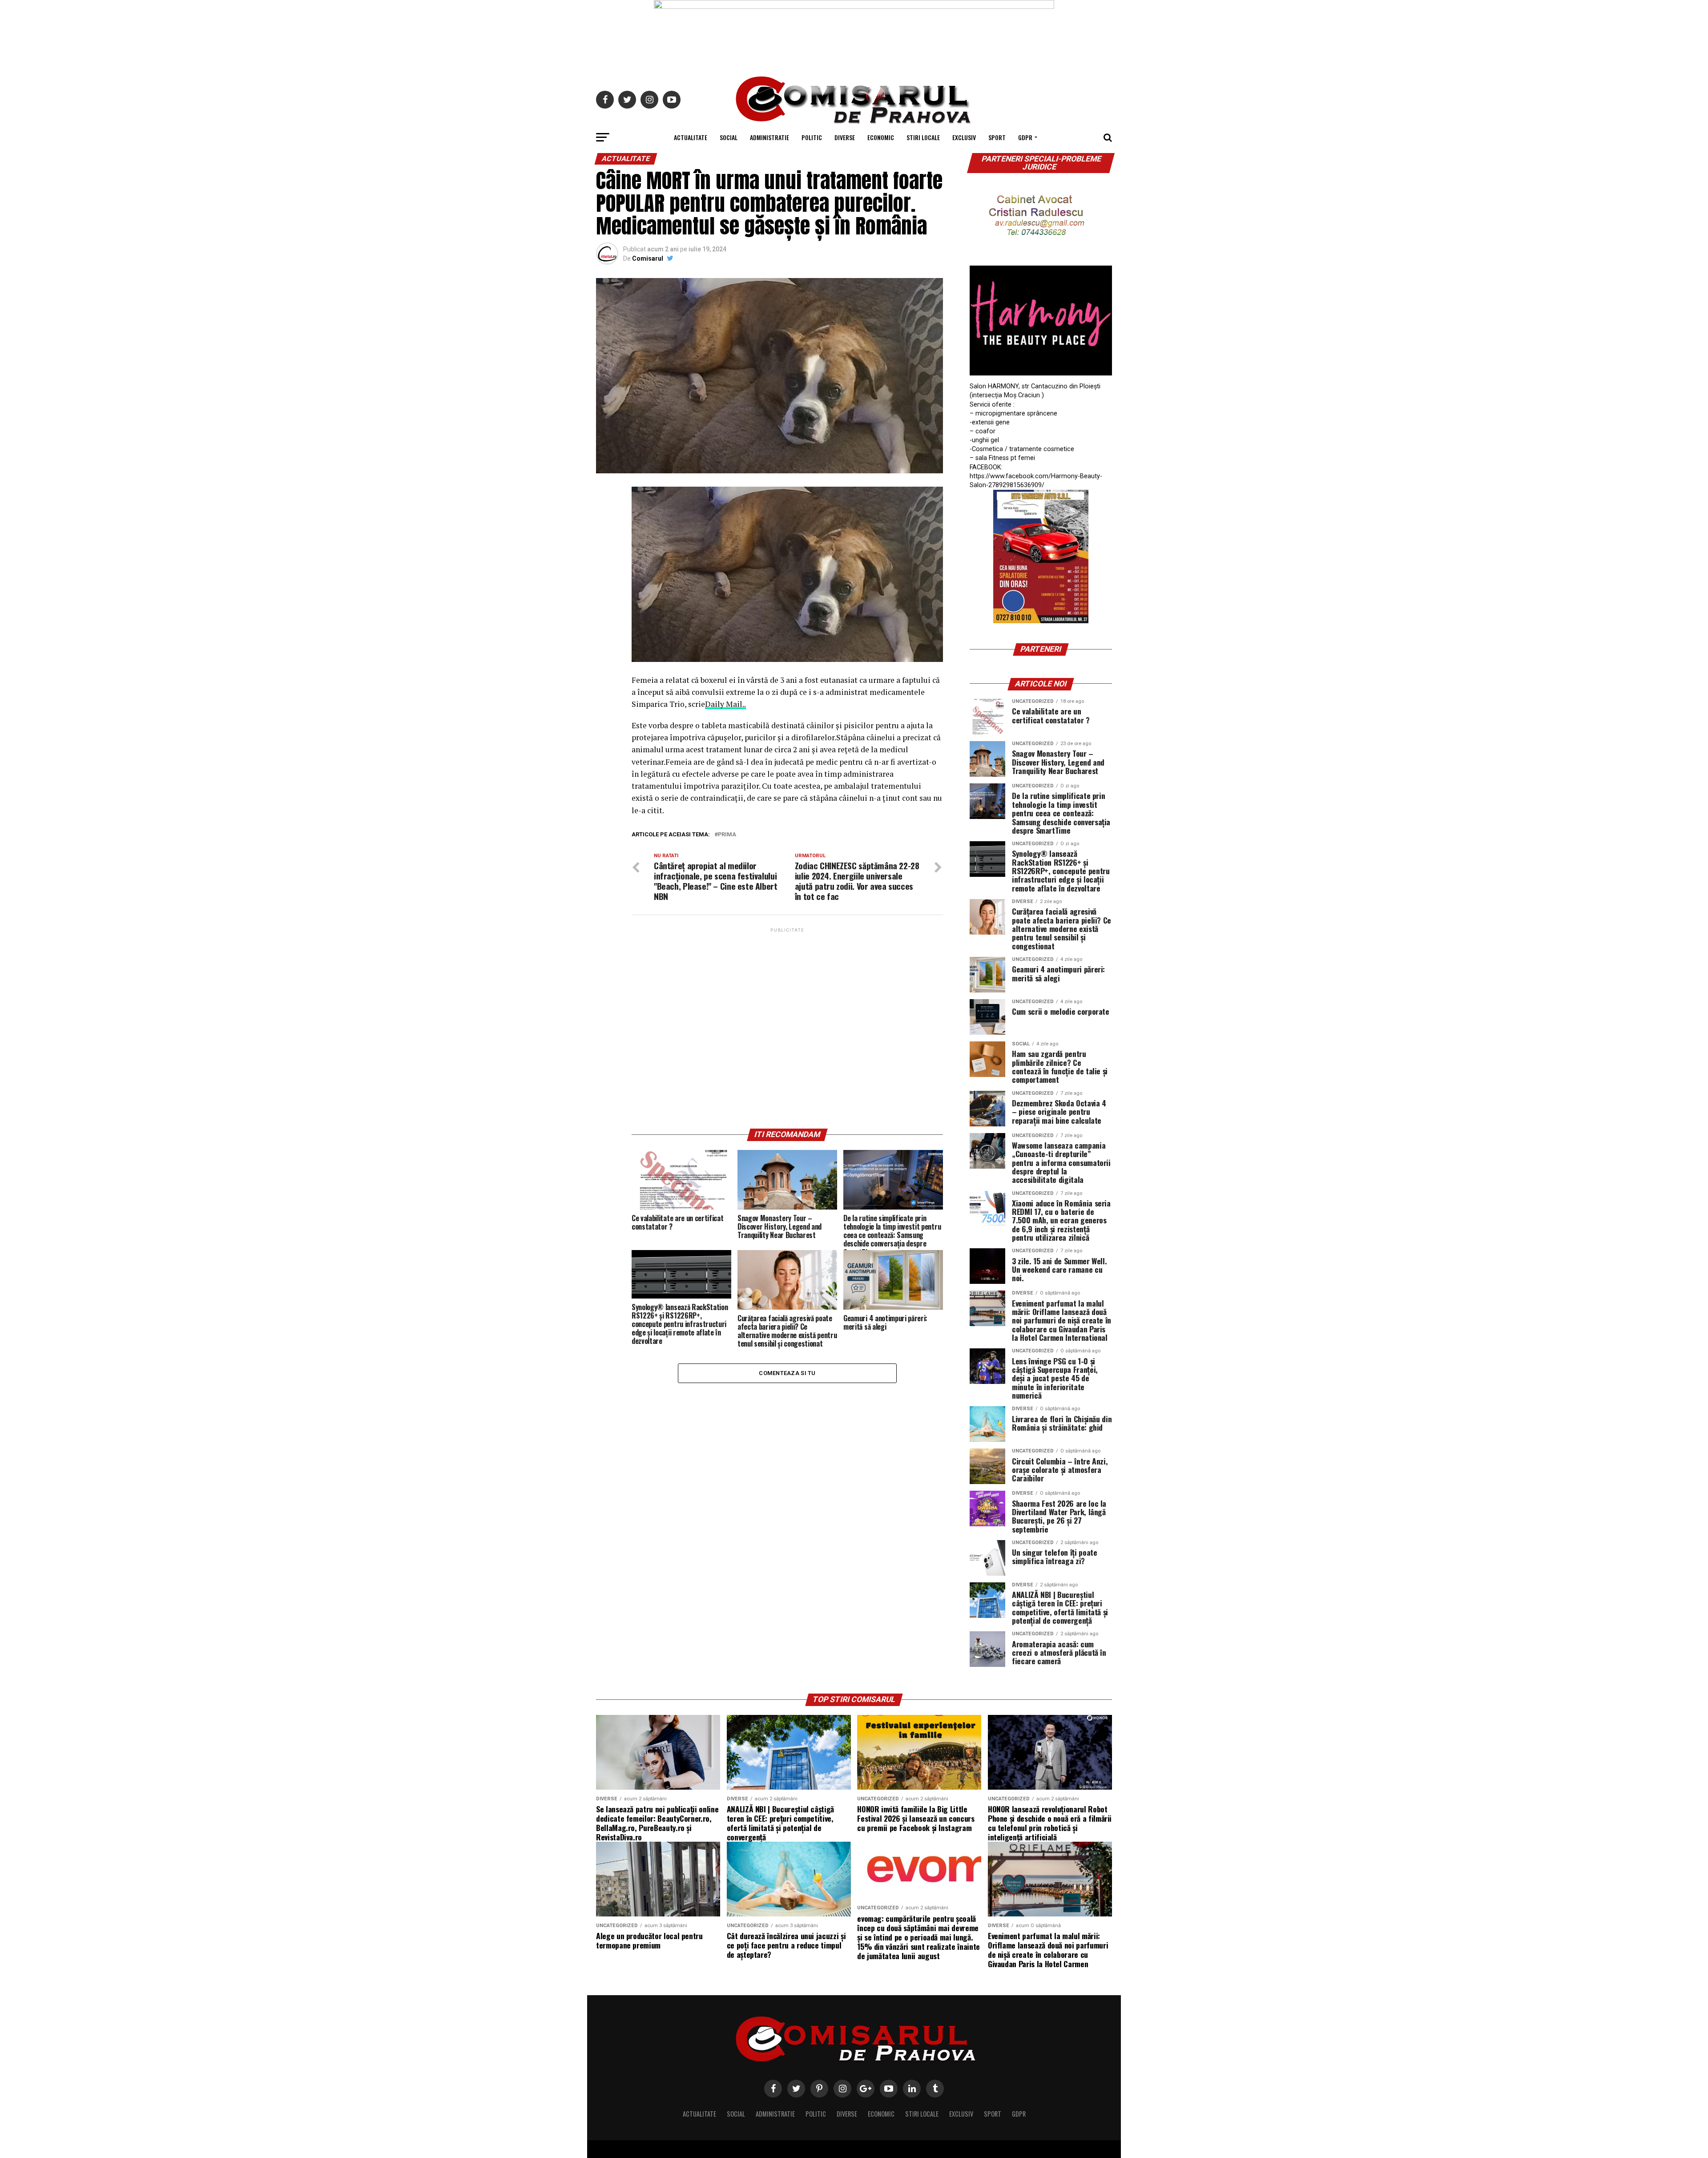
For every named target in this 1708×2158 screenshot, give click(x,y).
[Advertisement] (787, 1028)
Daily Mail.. (725, 704)
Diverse (845, 137)
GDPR (1025, 137)
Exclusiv (964, 137)
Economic (881, 137)
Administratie (769, 137)
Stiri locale (923, 137)
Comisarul (648, 258)
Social (729, 137)
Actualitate (691, 137)
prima (727, 835)
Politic (812, 137)
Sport (997, 137)
